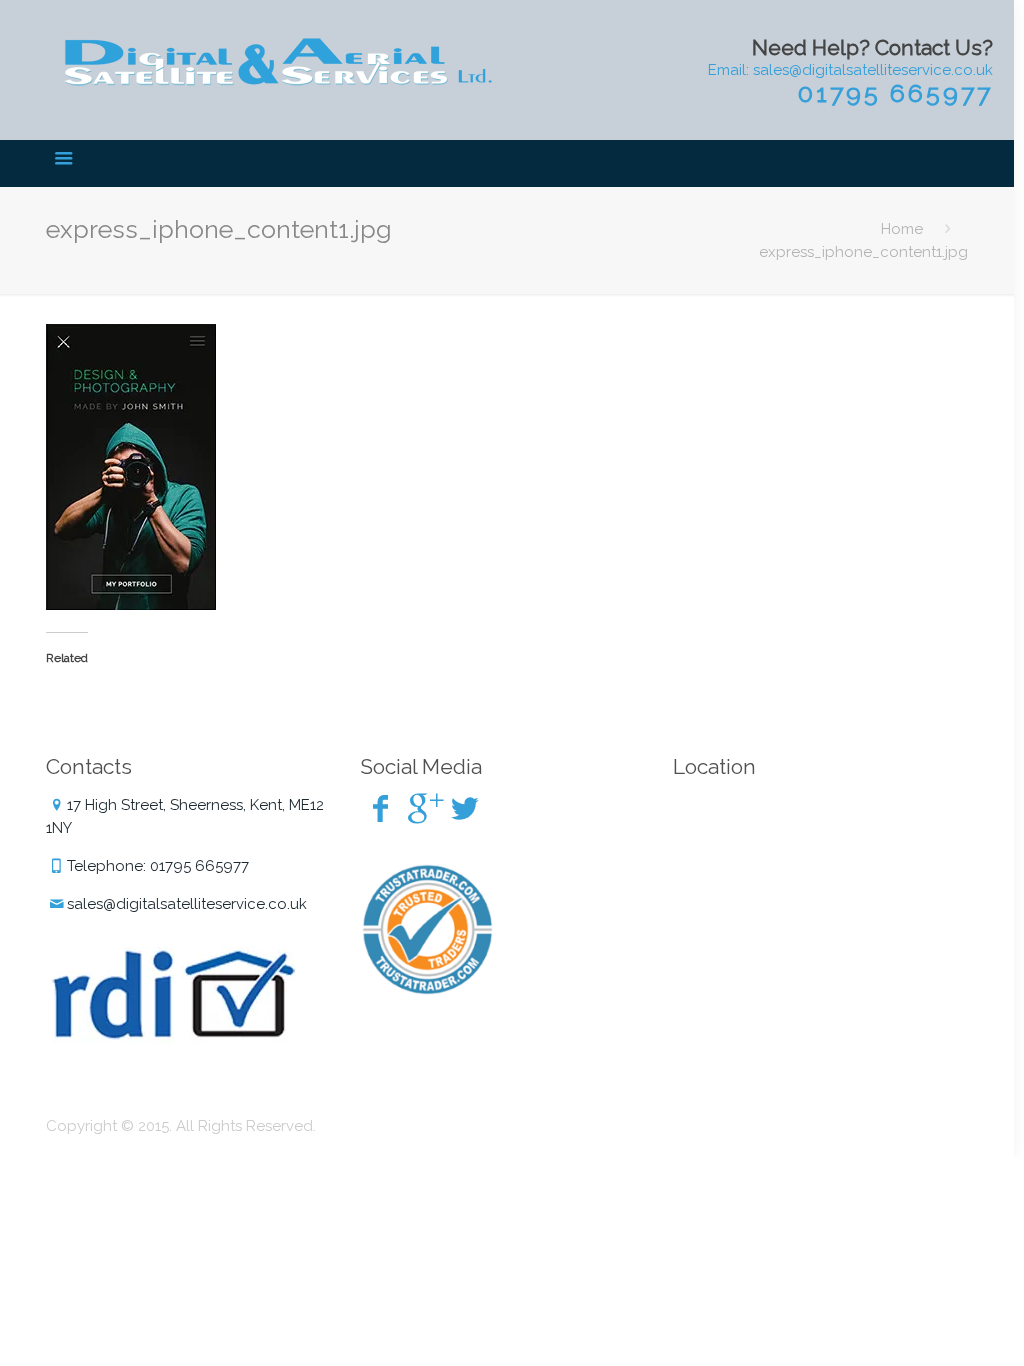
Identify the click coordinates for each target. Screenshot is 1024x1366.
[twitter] (465, 808)
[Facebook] (381, 808)
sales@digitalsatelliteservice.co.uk (187, 904)
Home (902, 229)
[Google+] (423, 808)
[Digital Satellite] (277, 65)
